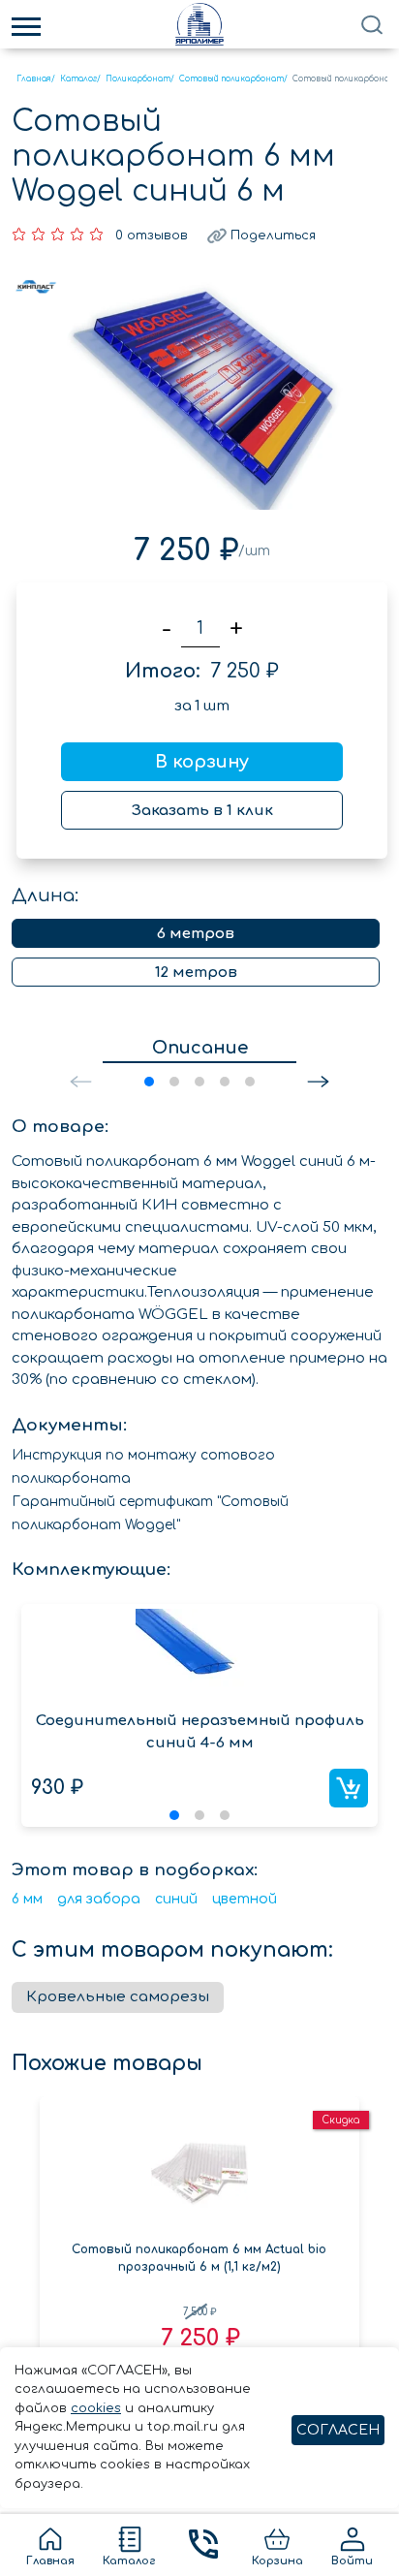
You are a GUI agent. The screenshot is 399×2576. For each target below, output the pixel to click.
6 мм (27, 1899)
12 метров (196, 973)
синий (176, 1899)
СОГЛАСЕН (338, 2430)
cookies (96, 2408)
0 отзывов (152, 236)
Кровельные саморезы (118, 1997)
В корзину (202, 762)
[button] (318, 1082)
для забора (99, 1899)
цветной (245, 1899)
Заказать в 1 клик (202, 811)
